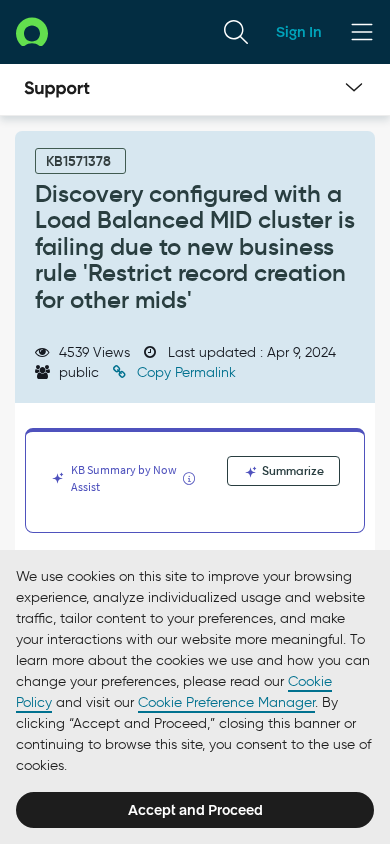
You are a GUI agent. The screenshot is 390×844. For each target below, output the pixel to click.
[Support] (57, 90)
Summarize (291, 470)
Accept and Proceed (195, 810)
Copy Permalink (184, 372)
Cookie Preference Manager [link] (226, 702)
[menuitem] (236, 32)
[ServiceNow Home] (32, 31)
